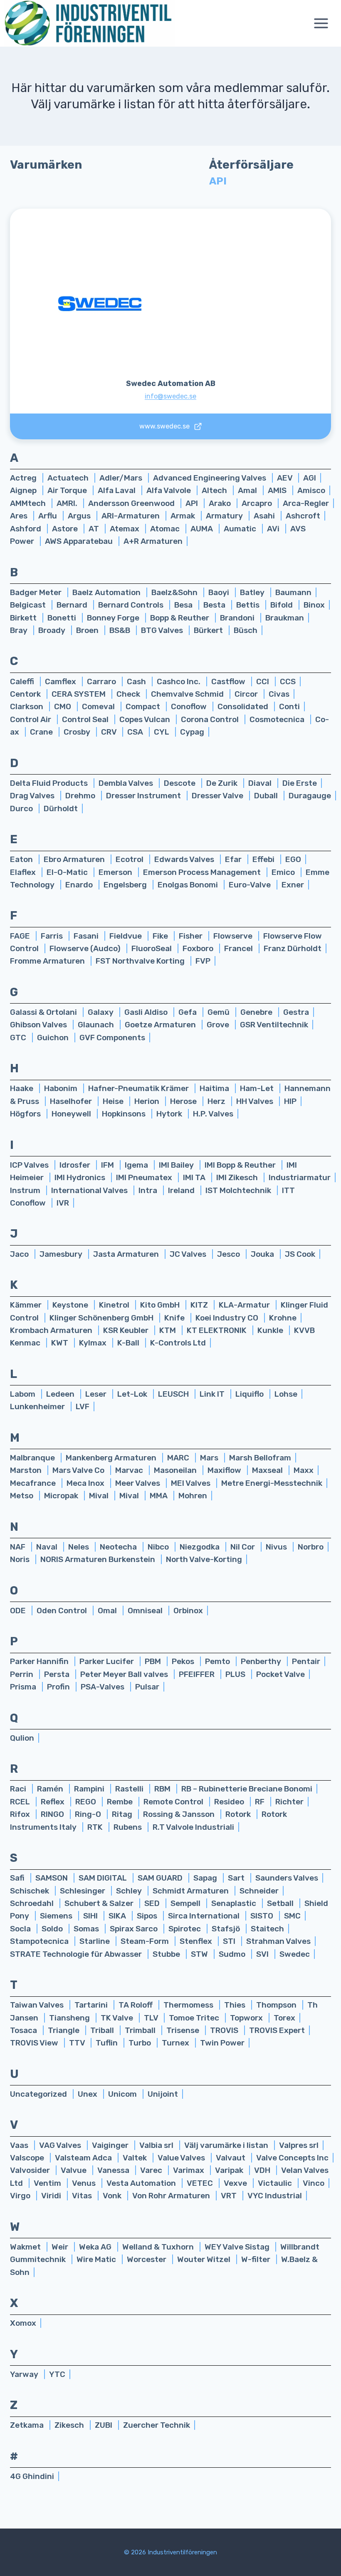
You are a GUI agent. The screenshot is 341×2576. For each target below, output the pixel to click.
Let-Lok (133, 1394)
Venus (85, 2183)
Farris (53, 936)
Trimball (141, 2030)
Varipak (230, 2170)
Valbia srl (157, 2145)
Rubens (128, 1827)
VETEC (201, 2183)
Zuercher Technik (157, 2425)
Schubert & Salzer (100, 1903)
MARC (179, 1458)
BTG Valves (163, 630)
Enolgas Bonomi (189, 885)
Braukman (285, 618)
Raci (19, 1789)
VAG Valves (61, 2145)
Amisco (311, 490)
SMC (292, 1916)
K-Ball (129, 1343)
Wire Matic (97, 2259)
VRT (230, 2196)
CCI (263, 681)
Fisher (192, 936)
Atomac (166, 529)
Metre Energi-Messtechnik (272, 1483)
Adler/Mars (122, 478)
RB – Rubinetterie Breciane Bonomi (247, 1789)
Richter (289, 1802)
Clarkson (27, 706)
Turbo (141, 2043)
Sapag (206, 1878)
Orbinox (188, 1611)
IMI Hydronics (81, 1177)
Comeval (99, 706)
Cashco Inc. (179, 681)
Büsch (246, 630)
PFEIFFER (198, 1674)
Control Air (31, 719)
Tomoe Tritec (195, 2018)
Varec (152, 2170)
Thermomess (189, 2005)
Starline (95, 1941)
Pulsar (147, 1687)
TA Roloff (136, 2005)
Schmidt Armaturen (192, 1891)
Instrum (26, 1190)
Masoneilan (176, 1470)
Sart (237, 1878)
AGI (310, 478)
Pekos (184, 1661)
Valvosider (31, 2170)
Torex (284, 2018)
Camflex (61, 681)
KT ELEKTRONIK (217, 1330)
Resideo (230, 1802)
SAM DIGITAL (104, 1878)
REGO (86, 1802)
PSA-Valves (103, 1687)
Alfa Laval (117, 490)
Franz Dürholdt (293, 948)
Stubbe (167, 1954)
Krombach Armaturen (52, 1330)
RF (261, 1802)
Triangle (64, 2030)
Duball (267, 796)
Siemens (57, 1916)
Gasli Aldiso (147, 1012)
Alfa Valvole (169, 490)
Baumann (293, 592)
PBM (154, 1661)
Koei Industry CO (228, 1318)
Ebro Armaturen (75, 859)
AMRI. (68, 503)
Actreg (24, 478)
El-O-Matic (68, 872)
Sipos (148, 1916)
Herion (148, 1101)
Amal (248, 490)
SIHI (91, 1916)
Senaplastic (235, 1903)
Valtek (136, 2158)
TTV (78, 2043)
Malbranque (33, 1458)
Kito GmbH (161, 1305)
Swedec (295, 1954)
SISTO (263, 1916)
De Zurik (223, 783)
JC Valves (189, 1254)
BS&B (121, 630)
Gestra (296, 1012)
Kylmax (94, 1343)
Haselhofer (72, 1101)
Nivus (277, 1547)
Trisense (184, 2030)
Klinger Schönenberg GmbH (102, 1318)
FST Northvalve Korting (141, 961)
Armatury (225, 516)
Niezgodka (200, 1547)
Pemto (218, 1661)
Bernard (73, 605)
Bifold (282, 605)
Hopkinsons (125, 1114)
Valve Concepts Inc (292, 2158)
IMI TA (195, 1177)
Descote (180, 783)
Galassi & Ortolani (44, 1012)
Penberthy (262, 1661)
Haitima (215, 1088)
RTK (96, 1827)
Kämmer (27, 1305)
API (193, 503)
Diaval (261, 783)
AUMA (203, 529)
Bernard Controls (132, 605)
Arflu (48, 516)
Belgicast (29, 605)
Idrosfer (76, 1165)
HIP (290, 1101)
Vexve (236, 2183)
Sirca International (205, 1916)
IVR (63, 1203)
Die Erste (300, 783)
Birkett (24, 618)
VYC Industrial (275, 2196)
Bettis (249, 605)
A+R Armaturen (153, 541)
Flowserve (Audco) (86, 948)
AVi (274, 529)
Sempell (186, 1903)
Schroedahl (33, 1903)
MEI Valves (192, 1483)
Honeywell (72, 1114)
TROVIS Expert (277, 2030)
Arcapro (258, 503)
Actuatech (69, 478)
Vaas (20, 2145)
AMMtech (29, 503)
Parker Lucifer (107, 1661)
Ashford (26, 529)
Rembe (121, 1802)
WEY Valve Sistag (238, 2247)
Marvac (130, 1470)
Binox (314, 605)
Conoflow (190, 706)
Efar (234, 859)
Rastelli (130, 1789)
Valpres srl (299, 2145)
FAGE (21, 936)
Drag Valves (33, 796)
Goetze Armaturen (161, 1025)
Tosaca (24, 2030)
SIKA (118, 1916)
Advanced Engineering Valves (210, 478)
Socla (21, 1929)
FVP (203, 961)
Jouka (263, 1254)
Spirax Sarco (135, 1929)
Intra (149, 1190)
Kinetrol (115, 1305)
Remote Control (174, 1802)
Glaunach (97, 1025)
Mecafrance (34, 1483)
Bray (20, 630)
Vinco (314, 2183)
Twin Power (222, 2043)
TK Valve (118, 2018)
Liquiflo (250, 1394)
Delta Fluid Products (50, 783)
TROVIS (225, 2030)
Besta (215, 605)
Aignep (24, 490)
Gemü (219, 1012)
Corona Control (211, 719)
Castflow (229, 681)
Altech (215, 490)
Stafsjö (227, 1929)
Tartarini (92, 2005)
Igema (137, 1165)
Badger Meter (37, 592)
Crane (42, 732)
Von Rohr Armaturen (172, 2196)
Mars (210, 1458)
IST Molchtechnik (239, 1190)
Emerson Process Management (203, 872)
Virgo (21, 2196)
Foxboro (199, 948)
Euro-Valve (251, 885)
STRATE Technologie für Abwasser (77, 1954)
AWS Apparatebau (80, 541)
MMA (159, 1496)
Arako (221, 503)
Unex (88, 2094)
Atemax (125, 529)
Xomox (23, 2323)
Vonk (113, 2196)
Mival (100, 1496)
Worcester (147, 2259)
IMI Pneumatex (145, 1177)
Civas (279, 694)
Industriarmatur (300, 1177)
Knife (175, 1318)
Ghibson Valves (39, 1025)
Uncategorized (39, 2094)
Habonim (62, 1088)
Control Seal (86, 719)
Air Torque (68, 490)
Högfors (26, 1114)
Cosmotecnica (278, 719)
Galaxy (101, 1012)
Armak (184, 516)
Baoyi (220, 592)
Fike (161, 936)
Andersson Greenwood (132, 503)
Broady (53, 630)
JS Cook (300, 1254)
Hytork (170, 1114)
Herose (184, 1101)
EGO (293, 859)
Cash (137, 681)
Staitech (267, 1929)
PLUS (236, 1674)
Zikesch (70, 2425)
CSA (136, 732)
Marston (27, 1470)
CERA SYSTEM (79, 694)
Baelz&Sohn (175, 592)
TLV (152, 2018)
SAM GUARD (161, 1878)
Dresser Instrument (144, 796)
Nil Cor (243, 1547)
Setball (281, 1903)
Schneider (259, 1891)
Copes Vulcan (146, 719)
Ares (20, 516)
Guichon (54, 1038)
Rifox (21, 1814)
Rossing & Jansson (180, 1814)
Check (129, 694)
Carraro (102, 681)
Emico (284, 872)
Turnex (176, 2043)
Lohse (286, 1394)
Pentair (306, 1661)
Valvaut (231, 2158)
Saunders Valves (287, 1878)
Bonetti (63, 618)
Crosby (78, 732)
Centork (26, 694)
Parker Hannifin (40, 1661)
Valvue (74, 2170)
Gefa (188, 1012)
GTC (19, 1038)
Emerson (116, 872)
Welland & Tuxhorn (159, 2247)
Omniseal (146, 1611)
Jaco (20, 1254)
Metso (22, 1496)
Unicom (123, 2094)
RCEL (21, 1802)
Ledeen (61, 1394)
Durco (22, 808)
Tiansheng (70, 2018)
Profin (59, 1687)
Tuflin (107, 2043)
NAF (19, 1547)
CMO (63, 706)
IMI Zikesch (238, 1177)
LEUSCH (174, 1394)
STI (230, 1941)
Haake (22, 1088)
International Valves (90, 1190)
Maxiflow (225, 1470)
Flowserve (234, 936)
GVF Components (112, 1038)
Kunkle (271, 1330)
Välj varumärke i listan (227, 2145)
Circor (247, 694)
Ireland (182, 1190)
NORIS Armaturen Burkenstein (99, 1559)
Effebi (264, 859)
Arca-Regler (306, 503)
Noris (21, 1559)
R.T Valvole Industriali (193, 1827)
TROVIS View (35, 2043)
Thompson (277, 2005)
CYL (162, 732)
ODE (19, 1611)
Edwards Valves (185, 859)
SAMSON (52, 1878)
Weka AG (96, 2247)
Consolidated (244, 706)
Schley (130, 1891)
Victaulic (276, 2183)
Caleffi (23, 681)
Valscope (28, 2158)
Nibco (159, 1547)
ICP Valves (30, 1165)
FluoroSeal (152, 948)
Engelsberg (126, 885)
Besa (184, 605)
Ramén (51, 1789)
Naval (48, 1547)
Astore (66, 529)
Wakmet (26, 2247)
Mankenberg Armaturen (112, 1458)
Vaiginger (111, 2145)
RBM (163, 1789)
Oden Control (63, 1611)
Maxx (304, 1470)
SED (153, 1903)
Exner (293, 885)
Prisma (24, 1687)
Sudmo (233, 1954)
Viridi (52, 2196)
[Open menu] (325, 24)
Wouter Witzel (205, 2259)
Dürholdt (61, 808)
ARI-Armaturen (131, 516)
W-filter (257, 2259)
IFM (108, 1165)
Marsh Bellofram (260, 1458)
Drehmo (81, 796)
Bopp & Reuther (180, 618)
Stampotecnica (40, 1941)
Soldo (53, 1929)
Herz (217, 1101)
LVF (83, 1406)
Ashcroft (303, 516)
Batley (253, 592)
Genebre (257, 1012)
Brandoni (238, 618)
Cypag (192, 732)
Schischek (30, 1891)
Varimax (189, 2170)
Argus (80, 516)
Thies (236, 2005)
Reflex (53, 1802)
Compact (144, 706)
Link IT (213, 1394)
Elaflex (24, 872)
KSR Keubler (127, 1330)
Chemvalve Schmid (188, 694)
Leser (97, 1394)
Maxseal (268, 1470)
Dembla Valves (127, 783)
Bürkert (209, 630)
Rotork (239, 1814)
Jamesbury (62, 1254)
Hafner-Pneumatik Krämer (139, 1088)
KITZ (200, 1305)
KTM (168, 1330)
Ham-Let (258, 1088)
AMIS (278, 490)
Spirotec (185, 1929)
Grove (219, 1025)
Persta (58, 1674)
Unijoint (163, 2094)
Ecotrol (130, 859)
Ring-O (89, 1814)
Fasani (87, 936)
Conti (289, 706)
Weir (61, 2247)
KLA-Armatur (245, 1305)
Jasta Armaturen (127, 1254)
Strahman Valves (278, 1941)
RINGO (53, 1814)
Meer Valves (138, 1483)
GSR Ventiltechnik (274, 1025)
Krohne (283, 1318)
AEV (285, 478)
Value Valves (182, 2158)
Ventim (48, 2183)
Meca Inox (86, 1483)
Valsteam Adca (84, 2158)
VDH (263, 2170)
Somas (87, 1929)
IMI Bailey (177, 1165)
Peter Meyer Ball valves (125, 1674)
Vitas (83, 2196)
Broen (88, 630)
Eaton (22, 859)
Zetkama (28, 2425)
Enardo (80, 885)
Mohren (193, 1496)
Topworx (247, 2018)
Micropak (62, 1496)
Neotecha (119, 1547)
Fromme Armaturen (48, 961)
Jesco (229, 1254)
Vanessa (114, 2170)
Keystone (71, 1305)
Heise (114, 1101)
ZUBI (104, 2425)
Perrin (22, 1674)
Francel (239, 948)
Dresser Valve (218, 796)
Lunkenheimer (38, 1406)
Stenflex (197, 1941)
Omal (108, 1611)
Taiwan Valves (38, 2005)
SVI (263, 1954)
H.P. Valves (213, 1114)
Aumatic (241, 529)
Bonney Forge (114, 618)
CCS (288, 681)
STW (200, 1954)
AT (95, 529)
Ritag (123, 1814)
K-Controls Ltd (178, 1343)
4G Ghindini (32, 2476)
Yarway (25, 2374)
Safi (18, 1878)
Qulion (22, 1738)
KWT (61, 1343)
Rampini (90, 1789)
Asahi (265, 516)
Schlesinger (83, 1891)
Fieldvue (126, 936)
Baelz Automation (107, 592)
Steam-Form (146, 1941)
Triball (103, 2030)
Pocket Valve (280, 1674)
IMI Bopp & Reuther (241, 1165)
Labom (23, 1394)
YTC (57, 2374)
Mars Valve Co (79, 1470)
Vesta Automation (142, 2183)
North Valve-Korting (204, 1559)
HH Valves (256, 1101)
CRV (110, 732)
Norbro (311, 1547)
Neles (79, 1547)
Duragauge (310, 796)
